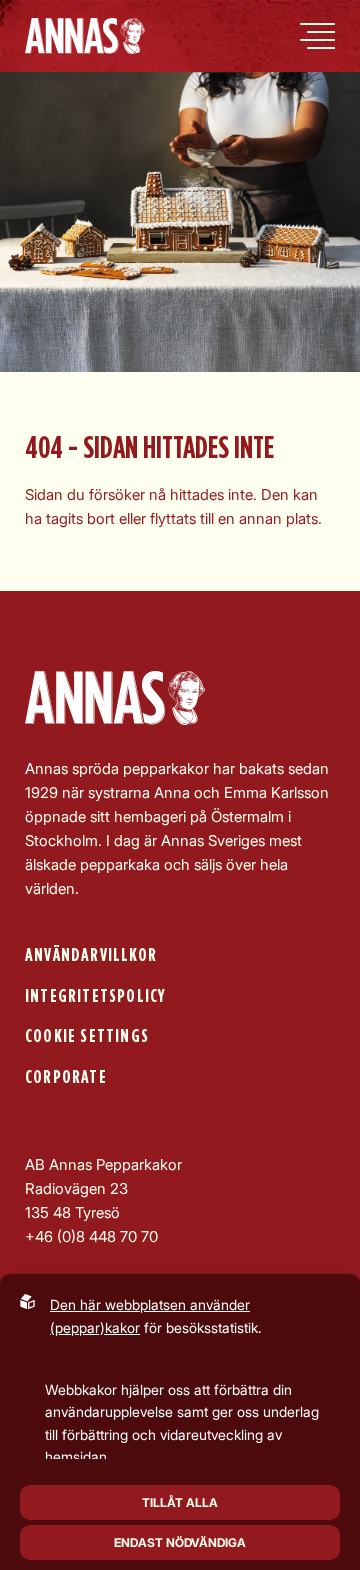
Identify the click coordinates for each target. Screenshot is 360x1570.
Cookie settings (87, 1036)
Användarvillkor (91, 955)
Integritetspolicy (95, 996)
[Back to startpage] (85, 36)
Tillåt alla (180, 1502)
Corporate (66, 1077)
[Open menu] (317, 36)
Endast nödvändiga (180, 1542)
